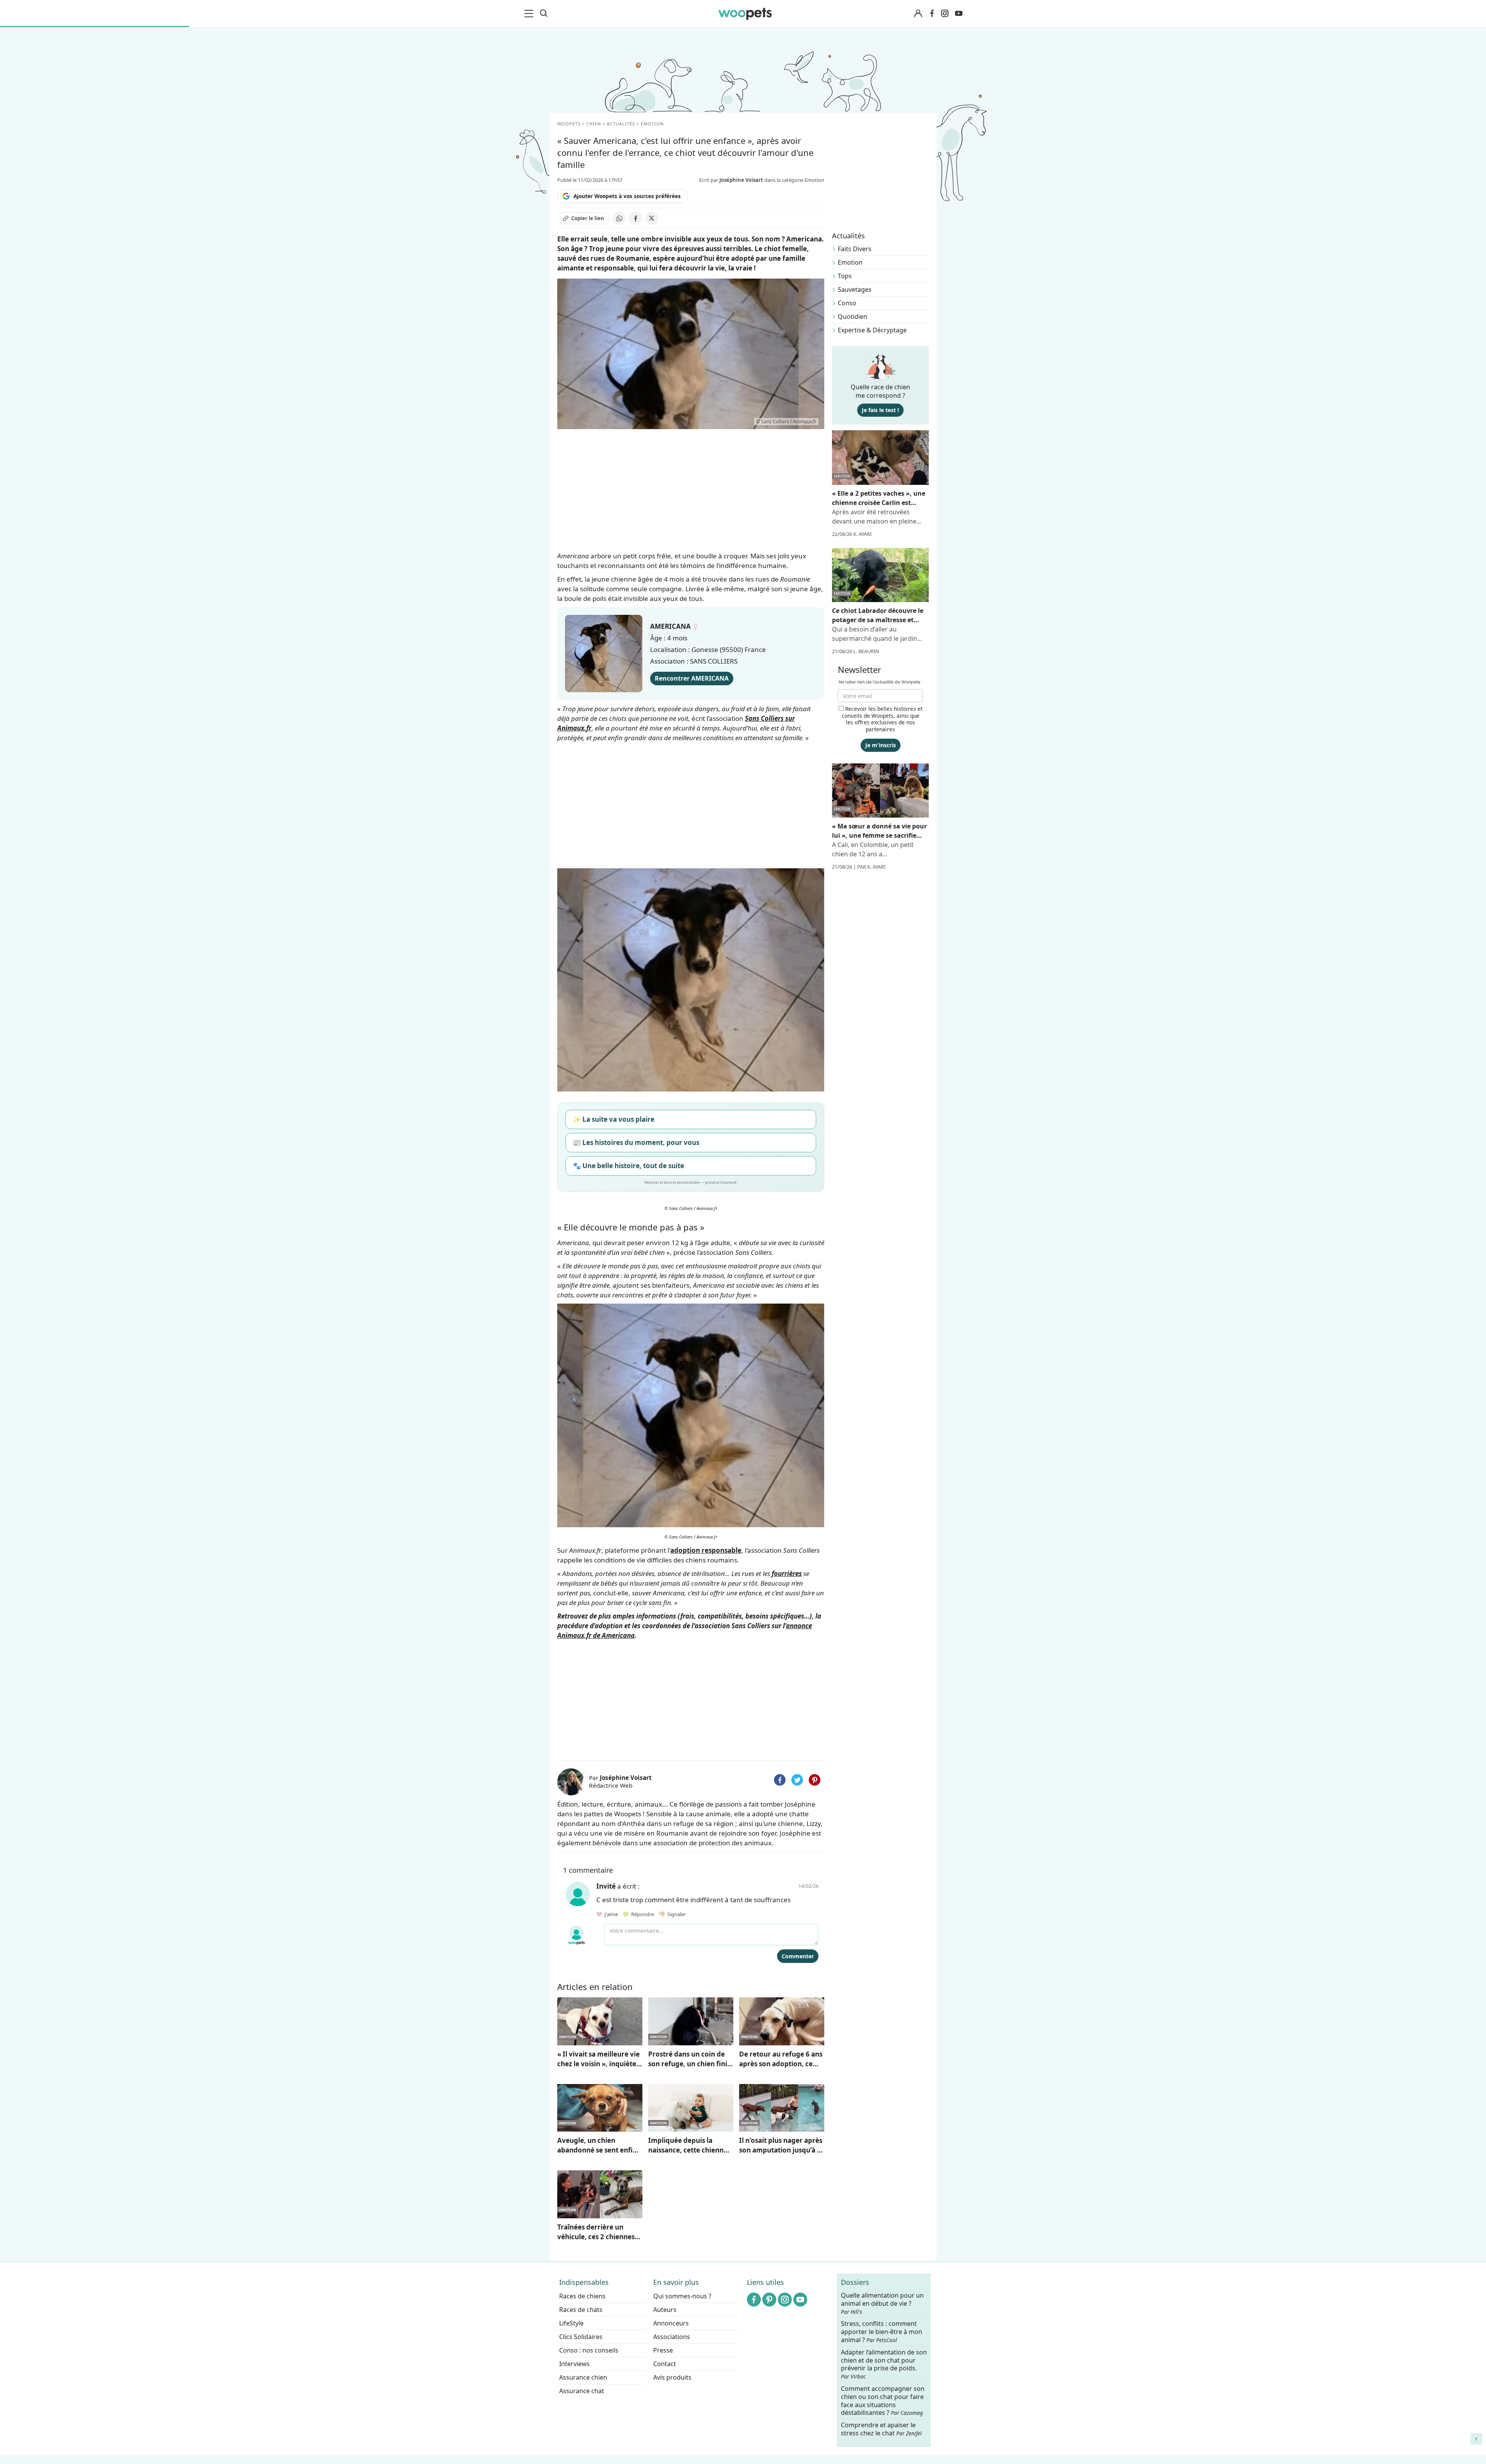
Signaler (675, 1914)
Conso (847, 303)
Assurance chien (583, 2377)
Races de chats (581, 2310)
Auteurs (665, 2310)
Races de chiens (582, 2296)
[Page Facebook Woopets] (932, 14)
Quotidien (853, 317)
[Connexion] (918, 14)
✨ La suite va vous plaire (614, 1119)
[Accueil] (745, 14)
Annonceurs (671, 2323)
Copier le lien (588, 218)
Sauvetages (855, 289)
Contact (665, 2364)
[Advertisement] (691, 1698)
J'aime (611, 1914)
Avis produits (672, 2377)
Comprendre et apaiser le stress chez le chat (881, 2429)
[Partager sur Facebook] (635, 218)
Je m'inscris (881, 745)
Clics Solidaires (581, 2337)
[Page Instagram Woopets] (945, 14)
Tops (845, 276)
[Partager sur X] (652, 218)
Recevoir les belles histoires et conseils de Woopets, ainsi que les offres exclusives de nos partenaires (882, 719)
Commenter (798, 1956)
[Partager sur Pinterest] (815, 1780)
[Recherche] (544, 14)
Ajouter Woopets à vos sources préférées (627, 196)
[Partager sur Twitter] (797, 1780)
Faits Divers (855, 249)
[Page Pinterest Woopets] (769, 2300)
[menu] (530, 14)
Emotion (850, 262)
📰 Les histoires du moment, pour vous (636, 1142)
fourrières (787, 1573)
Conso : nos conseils (589, 2350)
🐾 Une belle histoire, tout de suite (628, 1166)
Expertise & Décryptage (872, 330)
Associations (672, 2337)
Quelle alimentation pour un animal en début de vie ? (882, 2303)
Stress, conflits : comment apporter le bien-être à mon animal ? (882, 2332)
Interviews (574, 2364)
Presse (663, 2350)
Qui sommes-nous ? (682, 2296)
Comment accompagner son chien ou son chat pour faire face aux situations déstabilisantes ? (883, 2401)
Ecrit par (731, 180)
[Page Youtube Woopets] (959, 14)
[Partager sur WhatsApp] (619, 218)
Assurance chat (582, 2391)
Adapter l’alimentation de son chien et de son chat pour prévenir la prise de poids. (884, 2364)
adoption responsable (706, 1550)
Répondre (642, 1914)
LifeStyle (571, 2323)
